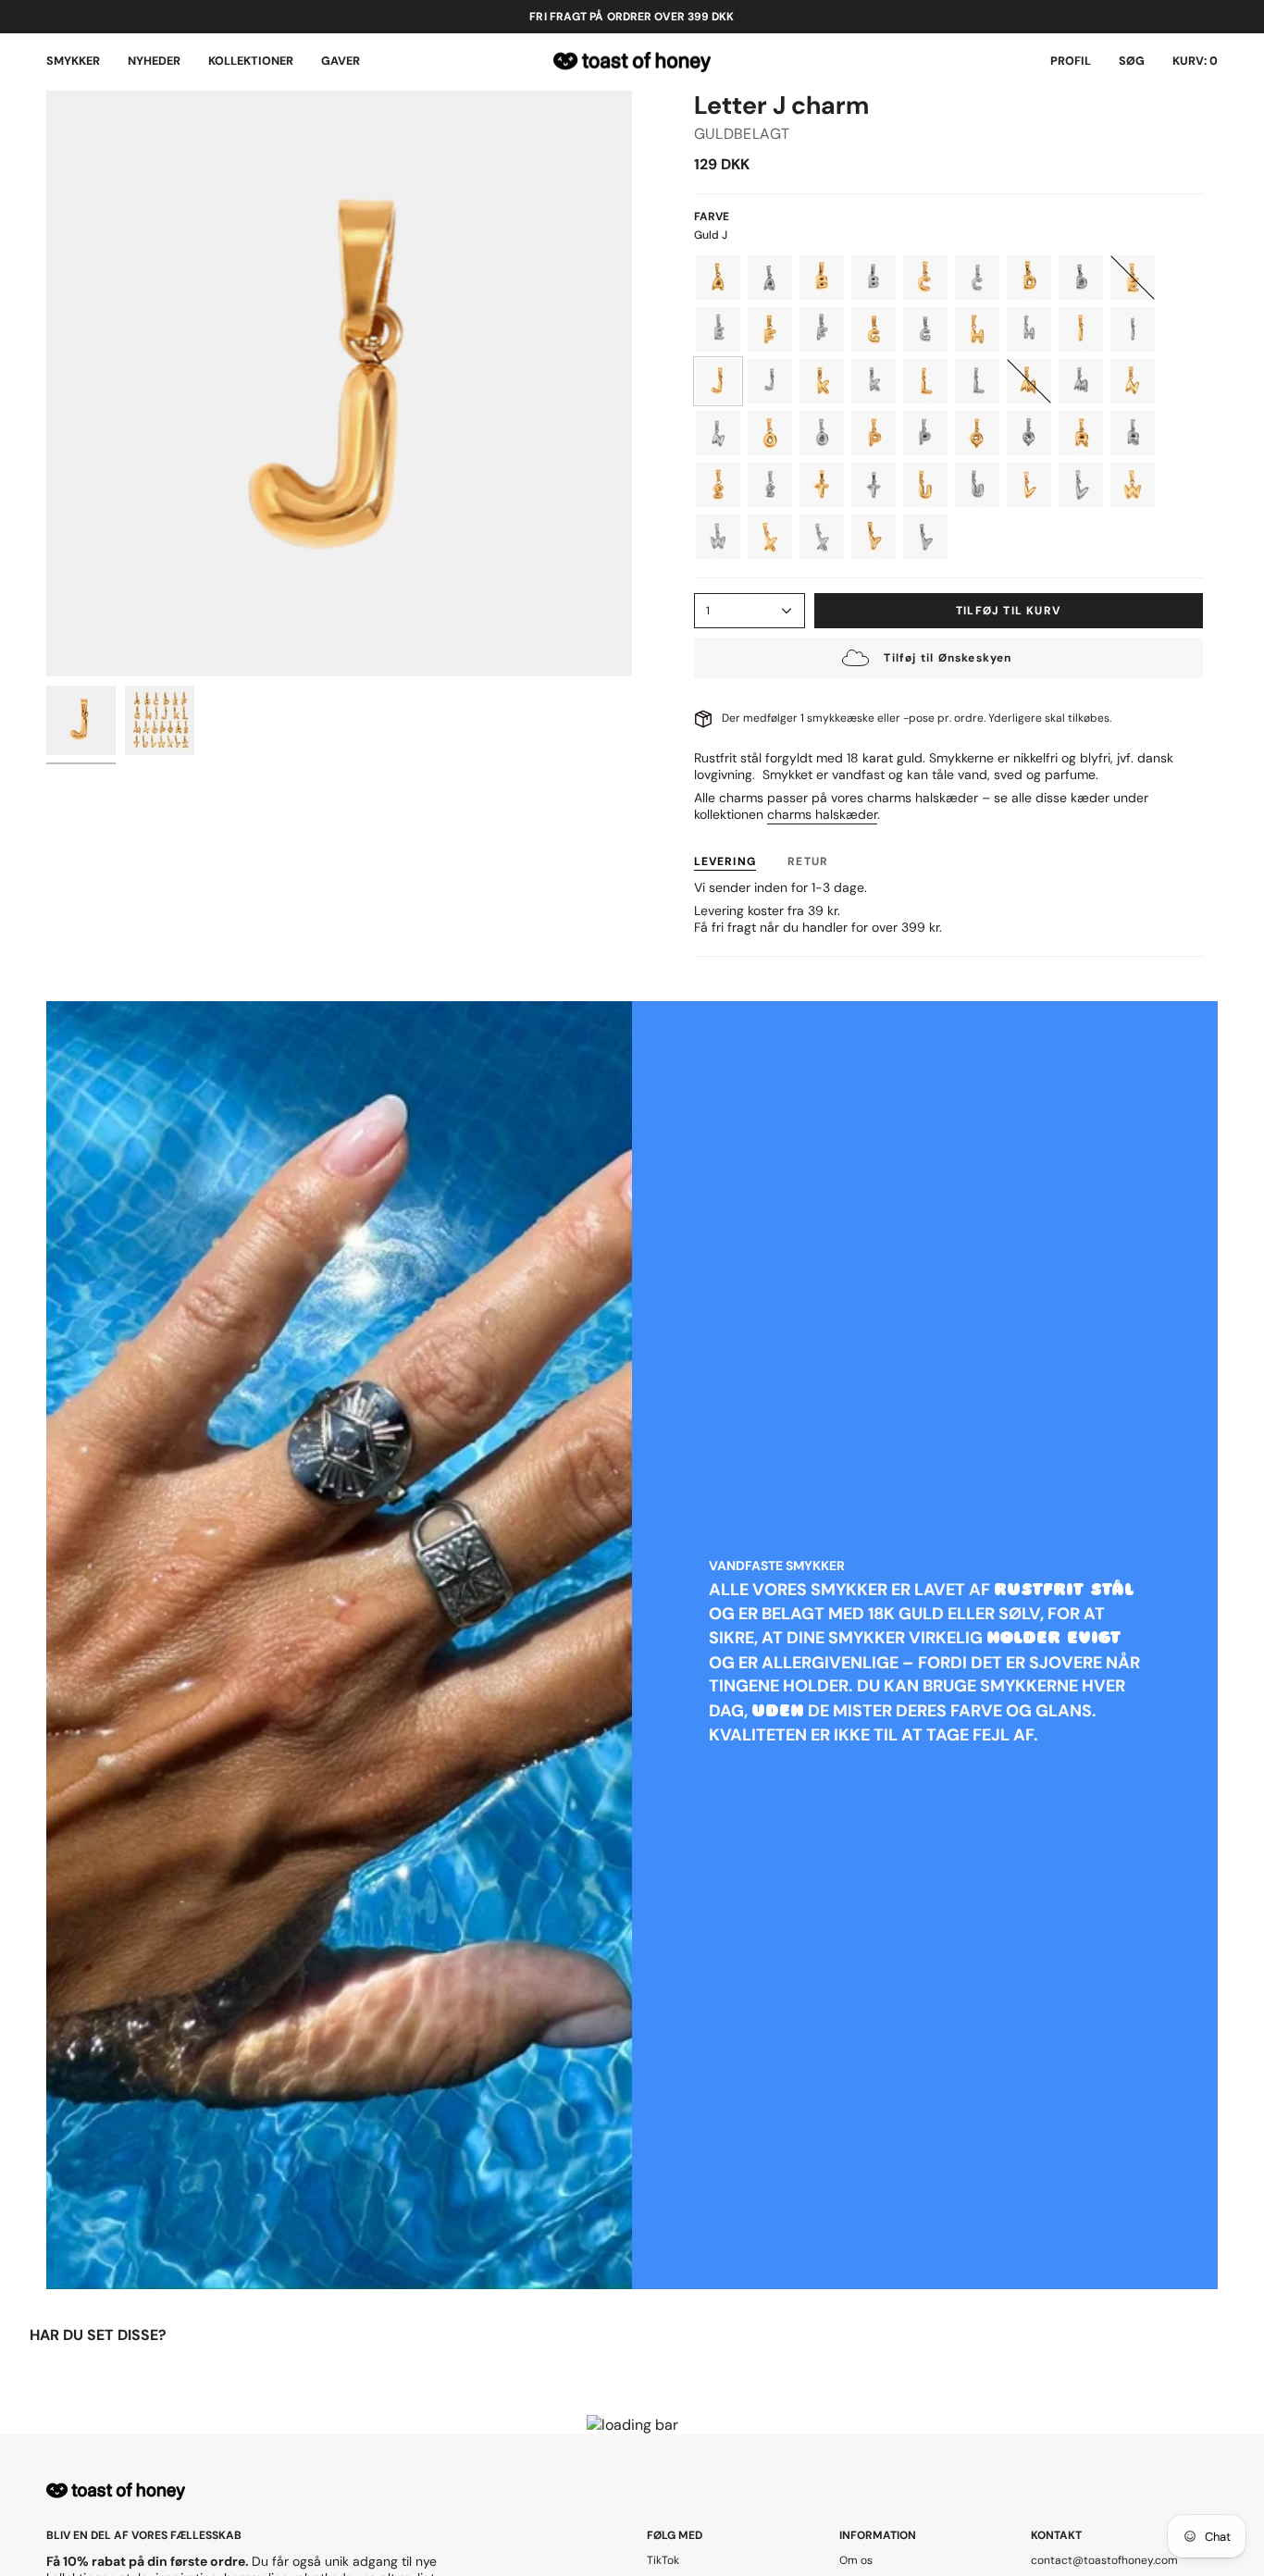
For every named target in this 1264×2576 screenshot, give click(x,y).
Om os (856, 2560)
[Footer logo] (116, 2491)
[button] (73, 62)
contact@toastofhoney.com (1104, 2560)
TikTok (663, 2560)
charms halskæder (822, 814)
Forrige (46, 384)
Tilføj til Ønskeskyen (948, 658)
